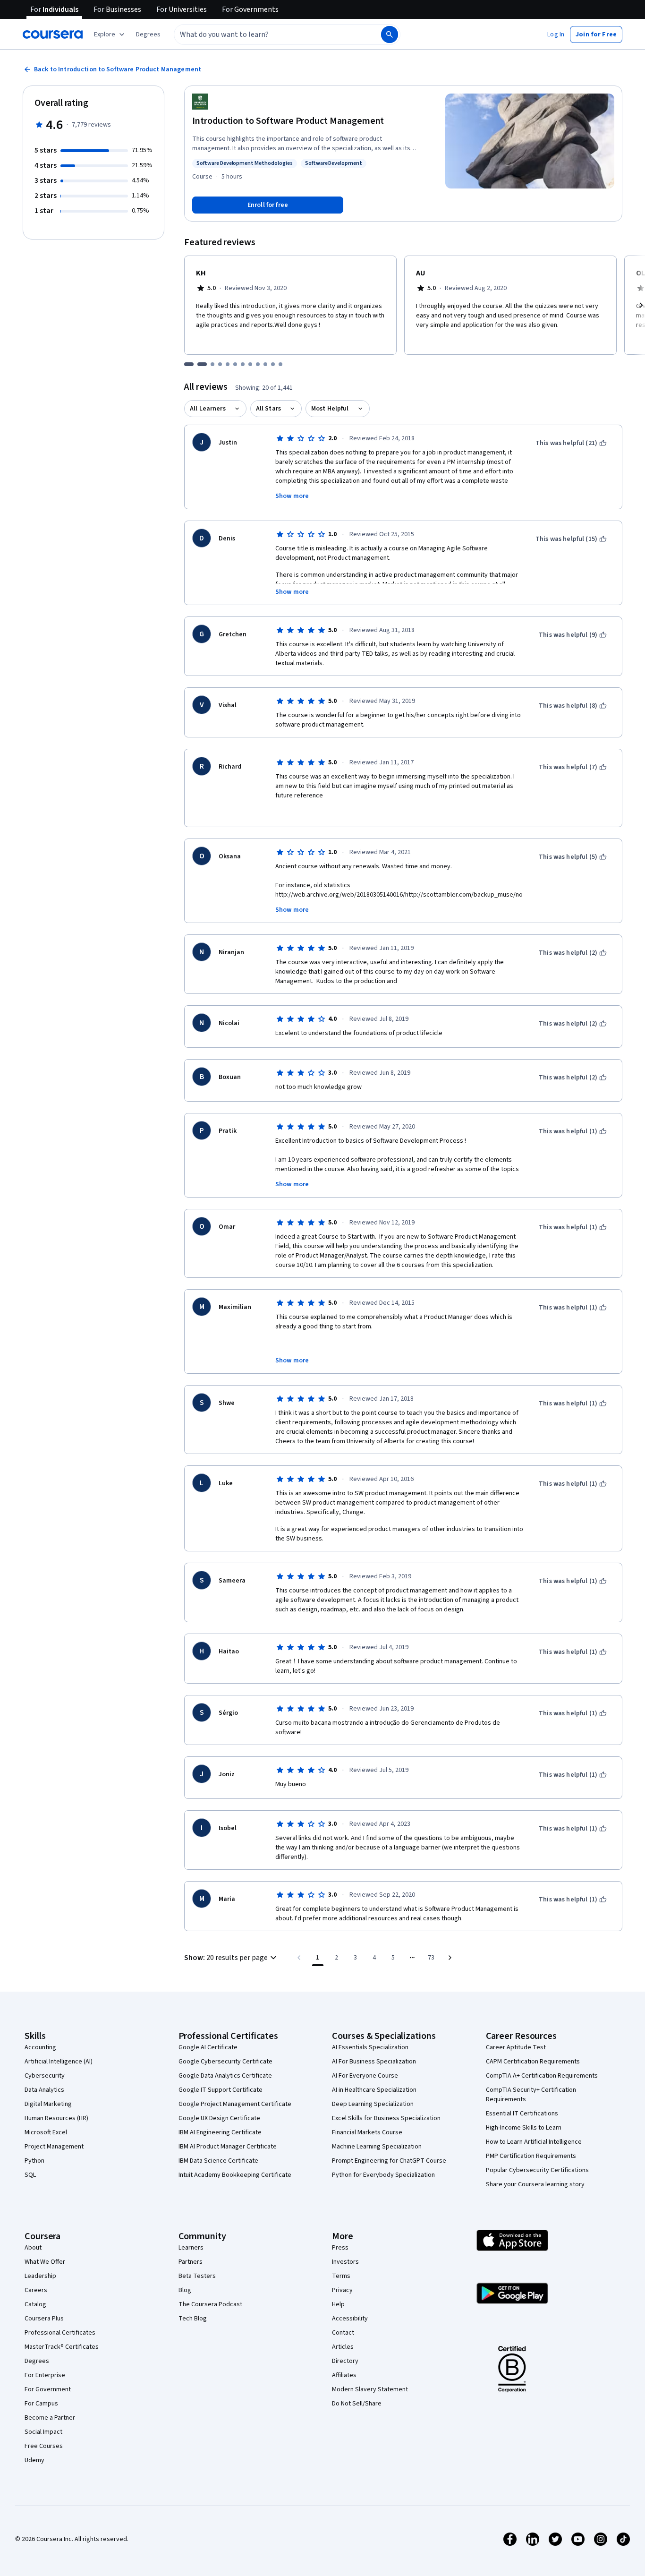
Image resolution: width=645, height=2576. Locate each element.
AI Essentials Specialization (370, 2047)
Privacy (342, 2290)
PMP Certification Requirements (531, 2156)
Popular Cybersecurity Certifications (537, 2170)
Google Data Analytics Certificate (225, 2076)
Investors (345, 2262)
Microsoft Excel (46, 2132)
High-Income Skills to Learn (524, 2128)
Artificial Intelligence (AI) (59, 2062)
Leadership (40, 2276)
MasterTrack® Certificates (62, 2347)
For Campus (41, 2404)
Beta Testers (197, 2276)
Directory (345, 2361)
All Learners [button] (208, 409)
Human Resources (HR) (56, 2118)
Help (338, 2304)
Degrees (37, 2361)
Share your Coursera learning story (535, 2184)
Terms (341, 2276)
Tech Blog (193, 2319)
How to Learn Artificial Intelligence (534, 2142)
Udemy (34, 2460)
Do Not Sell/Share (357, 2404)
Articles (343, 2347)
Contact (343, 2333)
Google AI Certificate (208, 2047)
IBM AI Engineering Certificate (220, 2132)
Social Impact (43, 2432)
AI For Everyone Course (365, 2076)
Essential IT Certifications (522, 2114)
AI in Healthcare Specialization (374, 2090)
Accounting (40, 2047)
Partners (191, 2262)
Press (340, 2248)
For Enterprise (45, 2375)
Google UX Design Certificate (219, 2118)
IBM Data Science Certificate (218, 2161)
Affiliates (344, 2375)
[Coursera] (53, 34)
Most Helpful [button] (330, 409)
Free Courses (44, 2446)
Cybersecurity (45, 2076)
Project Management (54, 2147)
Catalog (35, 2304)
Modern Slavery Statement (370, 2389)
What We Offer (45, 2262)
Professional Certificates (60, 2333)
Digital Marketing (48, 2104)
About (33, 2248)
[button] (148, 34)
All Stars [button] (268, 409)
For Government (48, 2389)
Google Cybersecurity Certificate (225, 2062)
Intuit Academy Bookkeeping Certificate (235, 2175)
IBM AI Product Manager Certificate (228, 2147)
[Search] (390, 34)
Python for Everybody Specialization (383, 2175)
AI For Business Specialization (374, 2062)
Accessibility (350, 2319)
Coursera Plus (44, 2319)
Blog (185, 2290)
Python (34, 2161)
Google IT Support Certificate (221, 2090)
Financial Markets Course (367, 2132)
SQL (30, 2175)
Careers (36, 2290)
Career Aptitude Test (516, 2047)
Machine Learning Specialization (377, 2147)
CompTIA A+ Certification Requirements (542, 2076)
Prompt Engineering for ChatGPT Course (389, 2161)
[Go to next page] (450, 1958)
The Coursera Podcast (210, 2304)
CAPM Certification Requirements (533, 2062)
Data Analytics (44, 2090)
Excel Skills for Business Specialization (386, 2118)
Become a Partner (50, 2418)
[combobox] (267, 34)
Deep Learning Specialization (373, 2104)
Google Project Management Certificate (235, 2104)
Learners (191, 2248)
